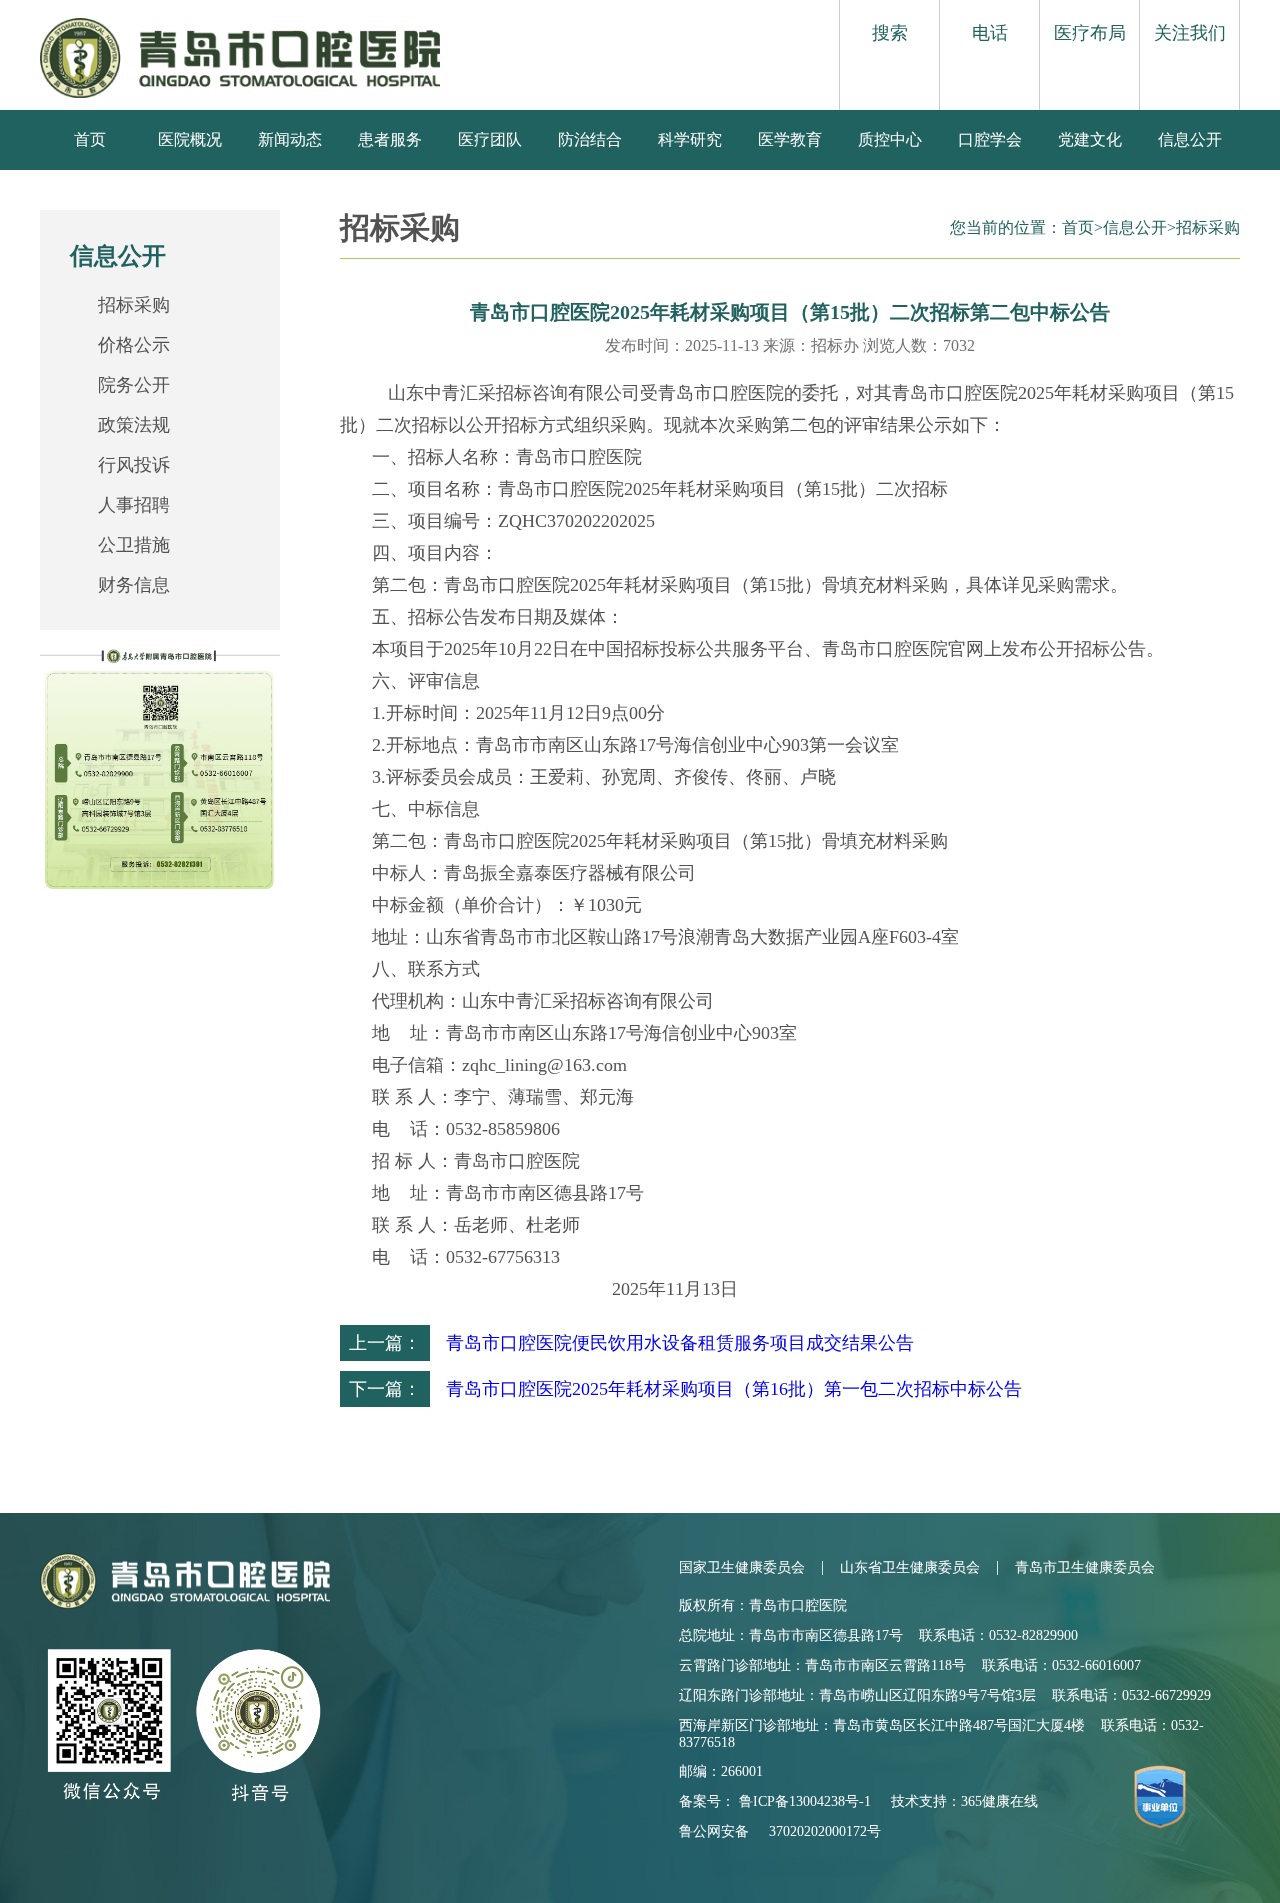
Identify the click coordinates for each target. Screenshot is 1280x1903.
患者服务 (390, 139)
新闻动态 (290, 139)
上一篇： (385, 1343)
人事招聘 (134, 505)
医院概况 (190, 139)
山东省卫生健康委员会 (910, 1567)
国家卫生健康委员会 (742, 1567)
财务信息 (134, 585)
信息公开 (1190, 139)
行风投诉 (134, 465)
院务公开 (134, 385)
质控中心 (890, 139)
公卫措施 (134, 545)
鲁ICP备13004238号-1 (805, 1801)
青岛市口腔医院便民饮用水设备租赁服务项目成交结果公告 (680, 1343)
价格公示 (134, 345)
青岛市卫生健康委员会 (1085, 1567)
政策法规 (134, 425)
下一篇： (385, 1389)
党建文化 (1090, 139)
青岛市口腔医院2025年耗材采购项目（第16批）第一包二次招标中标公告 (734, 1389)
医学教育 (790, 139)
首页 (90, 139)
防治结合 (590, 139)
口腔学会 (990, 139)
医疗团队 (490, 139)
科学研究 (690, 139)
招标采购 (134, 305)
